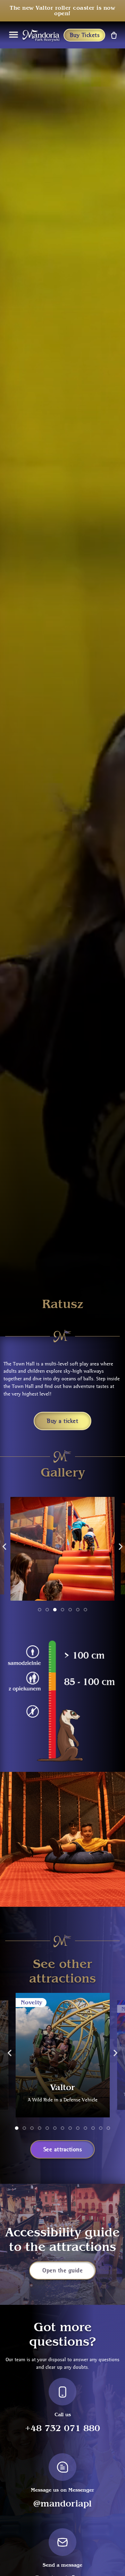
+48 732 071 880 (62, 2428)
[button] (4, 1546)
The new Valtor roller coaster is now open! (62, 11)
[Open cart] (113, 35)
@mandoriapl (62, 2504)
